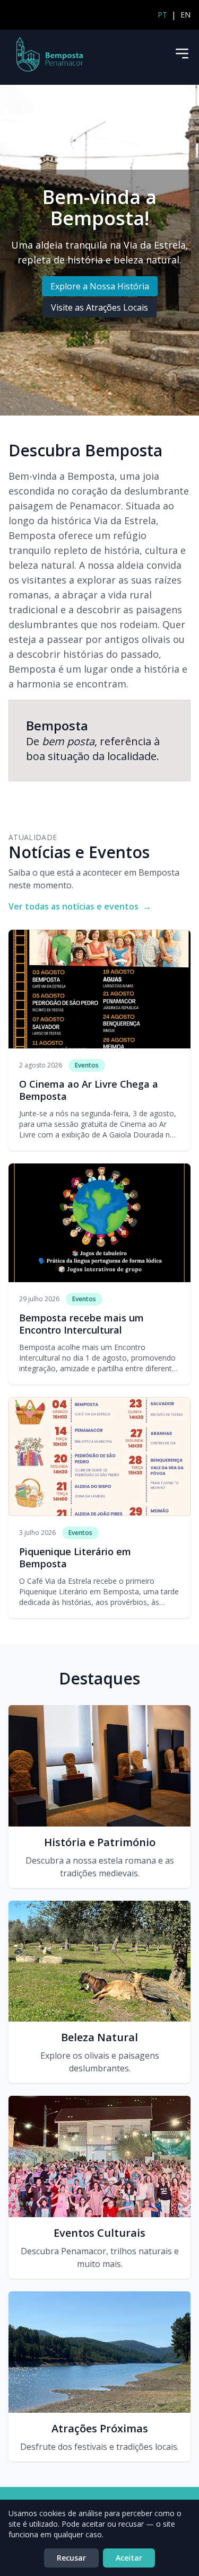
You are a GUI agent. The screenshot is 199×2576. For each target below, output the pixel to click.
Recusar (71, 2558)
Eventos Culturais (99, 2233)
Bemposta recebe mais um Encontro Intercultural (81, 1324)
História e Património (100, 1842)
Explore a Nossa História (100, 286)
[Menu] (182, 54)
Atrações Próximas (100, 2428)
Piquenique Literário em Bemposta (75, 1558)
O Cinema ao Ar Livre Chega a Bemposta (89, 1090)
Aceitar (129, 2558)
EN (185, 15)
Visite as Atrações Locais (99, 307)
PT (162, 15)
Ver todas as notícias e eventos (80, 906)
